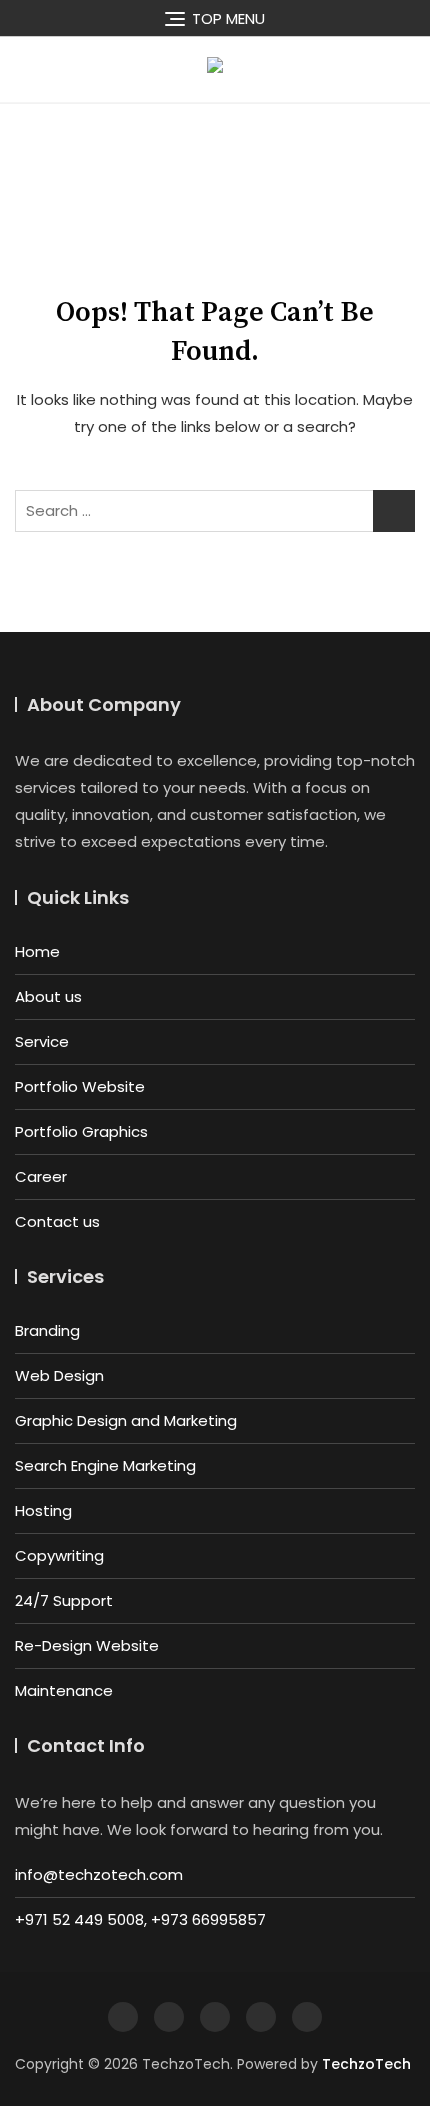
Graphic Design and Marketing (126, 1420)
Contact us (57, 1221)
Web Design (59, 1375)
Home (37, 951)
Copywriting (59, 1555)
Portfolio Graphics (81, 1131)
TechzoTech (366, 2064)
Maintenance (64, 1690)
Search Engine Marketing (105, 1465)
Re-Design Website (87, 1645)
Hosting (43, 1510)
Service (42, 1041)
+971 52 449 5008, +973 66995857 (140, 1919)
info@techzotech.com (99, 1874)
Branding (47, 1330)
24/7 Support (64, 1600)
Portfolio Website (80, 1086)
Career (41, 1176)
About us (48, 996)
